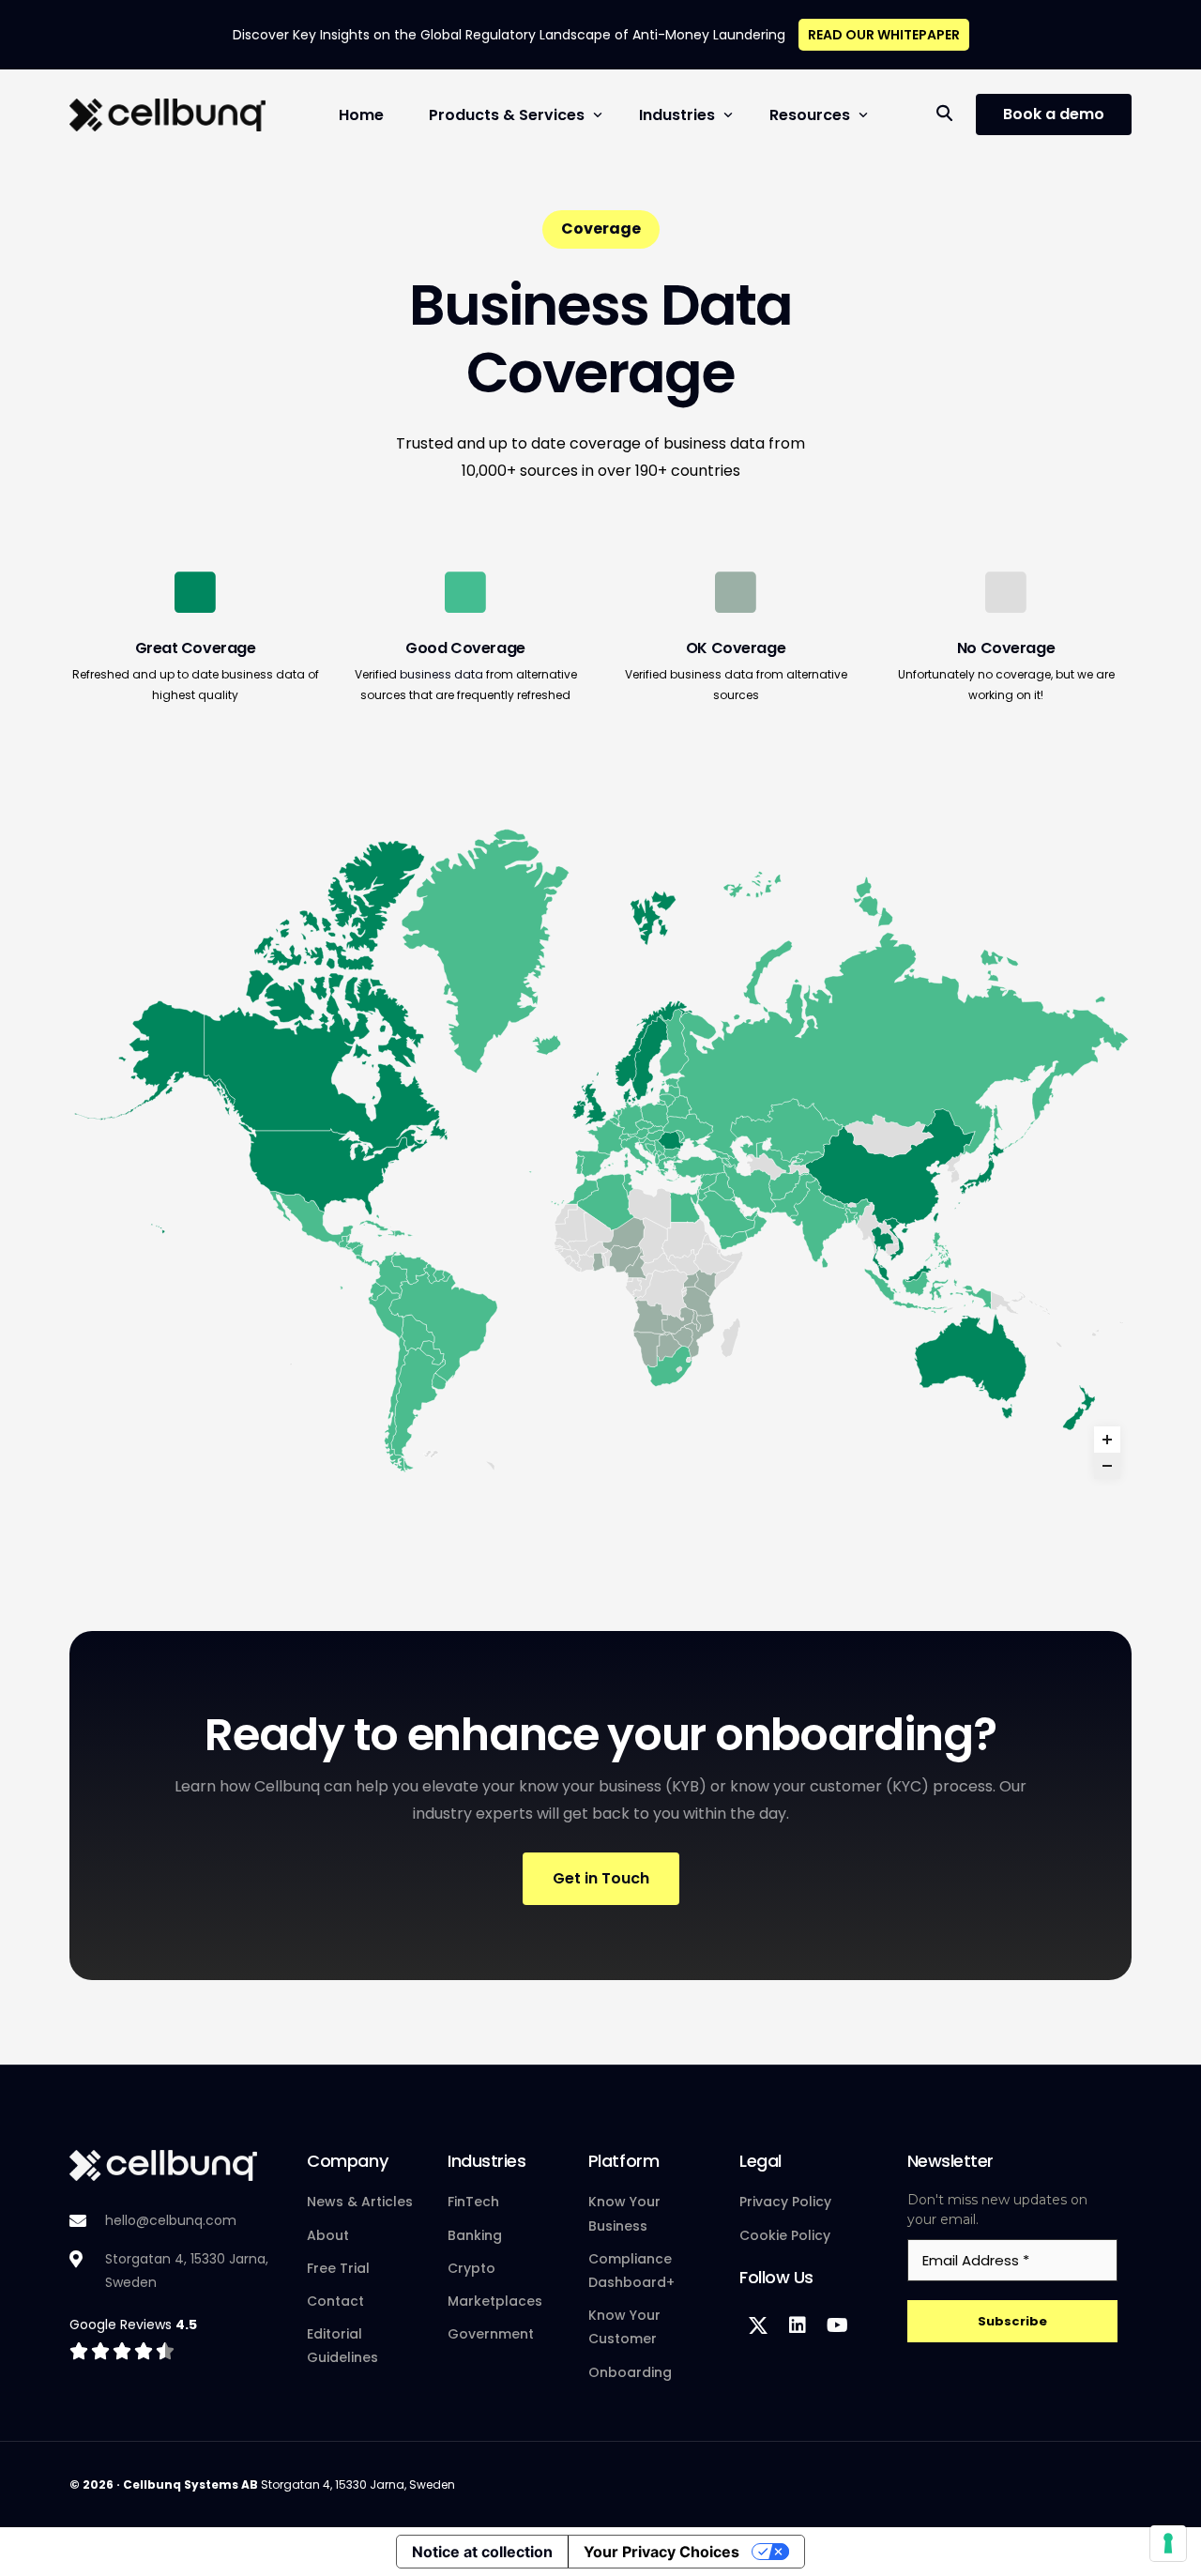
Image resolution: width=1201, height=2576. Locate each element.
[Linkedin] (798, 2325)
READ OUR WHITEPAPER (884, 35)
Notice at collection (482, 2552)
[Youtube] (837, 2325)
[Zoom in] (1107, 1440)
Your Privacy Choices (661, 2552)
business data (441, 674)
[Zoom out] (1107, 1466)
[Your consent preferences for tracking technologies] (1168, 2543)
